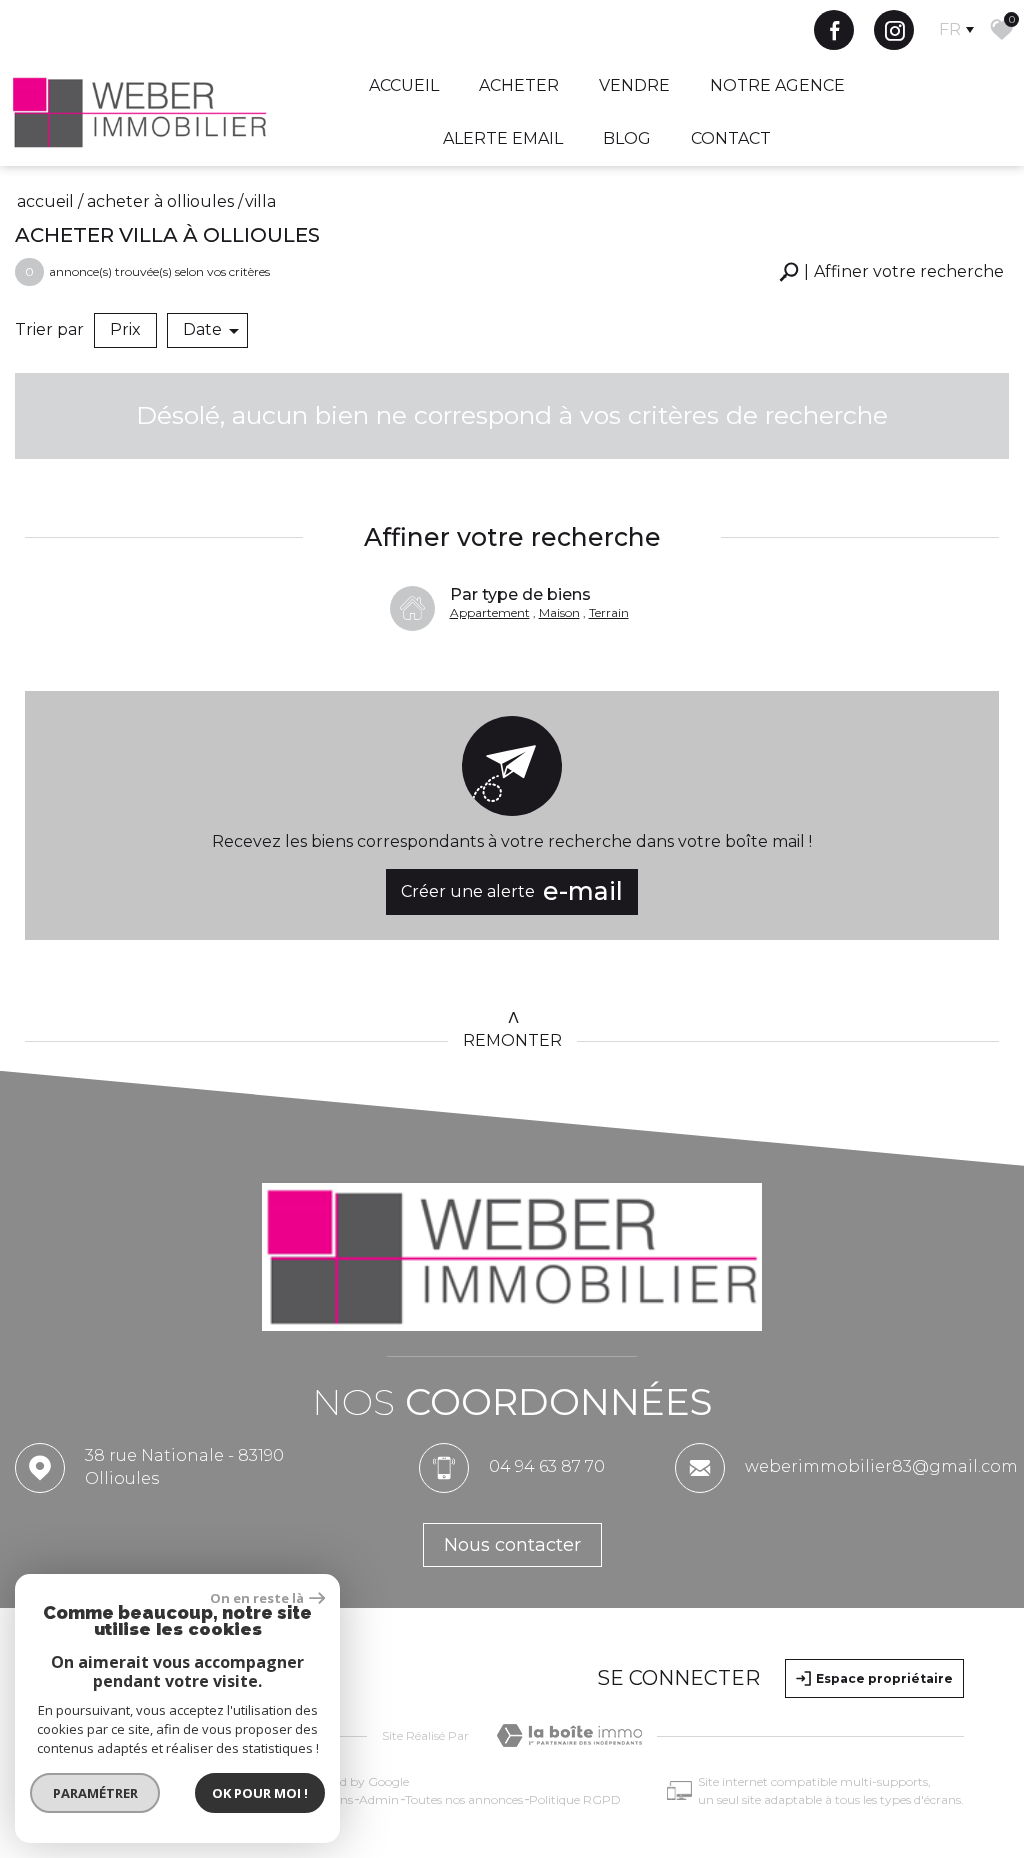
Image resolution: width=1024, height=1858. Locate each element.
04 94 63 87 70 (547, 1466)
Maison (559, 612)
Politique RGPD (575, 1799)
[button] (891, 272)
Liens (338, 1799)
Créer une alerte (512, 891)
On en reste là (257, 1598)
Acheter (519, 85)
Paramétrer (95, 1793)
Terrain (609, 612)
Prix (125, 329)
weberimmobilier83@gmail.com (881, 1466)
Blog (627, 138)
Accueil (404, 85)
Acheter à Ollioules (160, 201)
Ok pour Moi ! (260, 1793)
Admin (379, 1799)
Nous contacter (512, 1545)
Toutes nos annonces (464, 1799)
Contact (731, 138)
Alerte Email (503, 138)
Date (202, 329)
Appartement (490, 612)
